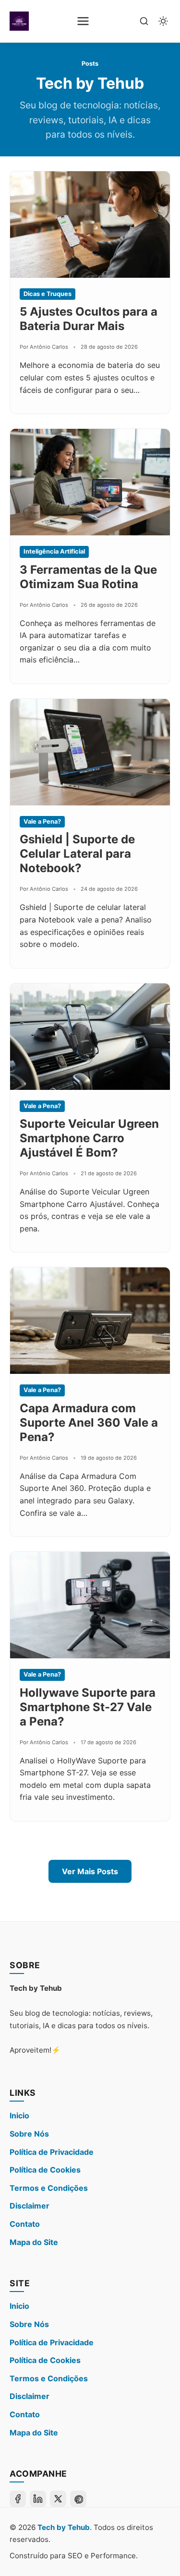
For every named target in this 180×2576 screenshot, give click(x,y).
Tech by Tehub (64, 2527)
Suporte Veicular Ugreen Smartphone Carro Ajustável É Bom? (89, 1138)
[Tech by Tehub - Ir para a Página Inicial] (19, 21)
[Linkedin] (38, 2499)
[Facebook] (18, 2499)
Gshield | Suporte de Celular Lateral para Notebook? (77, 854)
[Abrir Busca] (144, 21)
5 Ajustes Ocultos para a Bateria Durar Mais (89, 319)
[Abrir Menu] (83, 21)
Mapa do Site (34, 2242)
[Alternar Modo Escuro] (163, 21)
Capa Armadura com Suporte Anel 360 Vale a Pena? (89, 1423)
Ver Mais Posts (90, 1871)
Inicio (19, 2115)
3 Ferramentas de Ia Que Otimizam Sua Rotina (88, 577)
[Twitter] (58, 2499)
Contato (25, 2224)
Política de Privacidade (52, 2152)
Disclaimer (30, 2206)
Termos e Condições (49, 2188)
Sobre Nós (29, 2134)
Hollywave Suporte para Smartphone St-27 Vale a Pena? (88, 1707)
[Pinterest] (78, 2499)
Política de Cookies (45, 2170)
